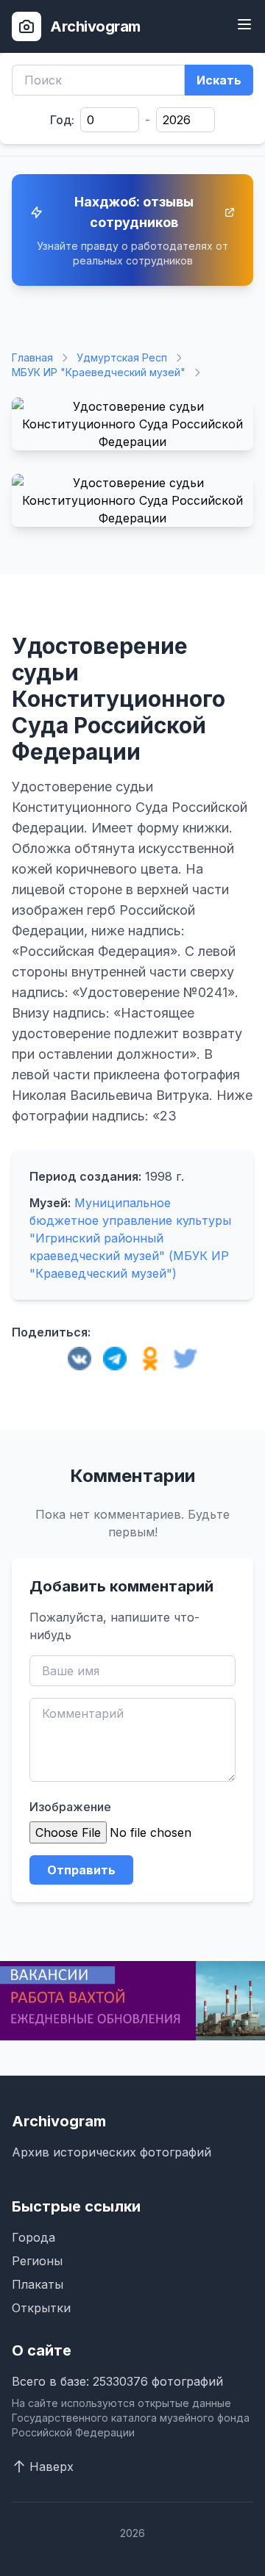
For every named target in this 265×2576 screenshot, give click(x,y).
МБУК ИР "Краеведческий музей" (99, 372)
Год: (62, 120)
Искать (219, 80)
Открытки (41, 2308)
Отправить (81, 1870)
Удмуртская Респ (122, 357)
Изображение (70, 1807)
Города (33, 2237)
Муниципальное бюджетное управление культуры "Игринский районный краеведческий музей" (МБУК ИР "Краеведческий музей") (130, 1238)
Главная (32, 357)
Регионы (37, 2261)
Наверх (52, 2467)
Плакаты (38, 2284)
